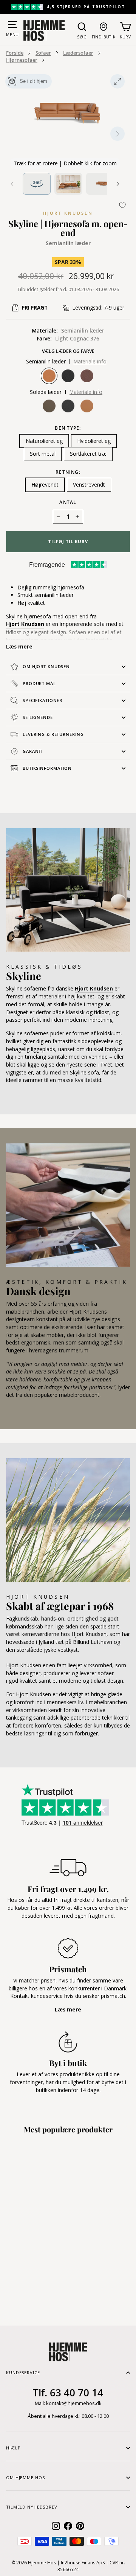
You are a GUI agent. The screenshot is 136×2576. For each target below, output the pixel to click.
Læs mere (19, 646)
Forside (15, 53)
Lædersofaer (78, 53)
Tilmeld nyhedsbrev (32, 2507)
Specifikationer (42, 700)
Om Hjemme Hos (25, 2478)
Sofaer (43, 53)
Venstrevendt (89, 485)
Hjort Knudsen (68, 213)
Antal (68, 502)
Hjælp (13, 2448)
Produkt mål (39, 683)
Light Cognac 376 (49, 376)
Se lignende (38, 717)
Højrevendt (45, 485)
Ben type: (68, 428)
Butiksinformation (47, 768)
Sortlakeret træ (88, 454)
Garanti (33, 751)
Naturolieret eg (44, 441)
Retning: (68, 472)
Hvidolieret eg (94, 441)
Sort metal (43, 454)
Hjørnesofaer (22, 60)
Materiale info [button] (90, 362)
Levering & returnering (53, 734)
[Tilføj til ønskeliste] (122, 205)
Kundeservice (23, 2372)
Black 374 (68, 376)
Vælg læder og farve (68, 351)
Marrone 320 (87, 376)
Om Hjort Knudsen (46, 666)
